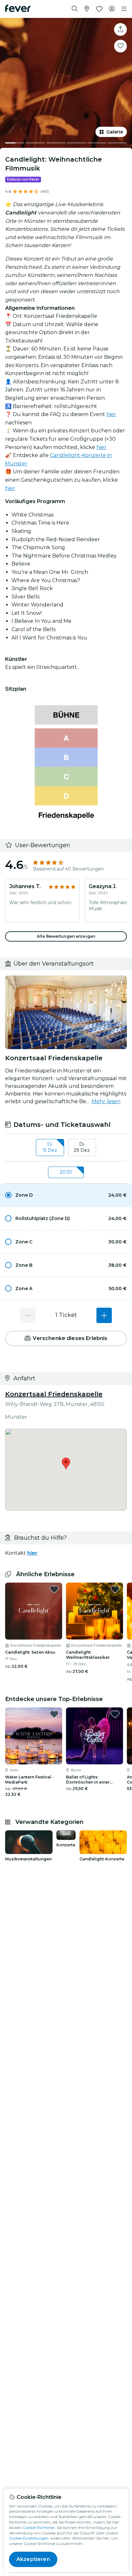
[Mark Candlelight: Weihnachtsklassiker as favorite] (115, 1589)
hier (111, 414)
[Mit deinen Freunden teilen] (120, 29)
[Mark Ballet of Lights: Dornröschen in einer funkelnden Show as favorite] (115, 1714)
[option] (66, 1195)
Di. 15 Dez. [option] (50, 1147)
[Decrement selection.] (28, 1315)
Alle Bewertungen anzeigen (66, 936)
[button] (66, 1195)
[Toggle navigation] (124, 9)
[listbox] (66, 1148)
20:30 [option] (66, 1172)
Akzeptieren (33, 2559)
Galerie (115, 132)
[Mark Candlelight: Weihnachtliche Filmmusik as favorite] (120, 46)
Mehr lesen (106, 1101)
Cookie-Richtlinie (38, 2528)
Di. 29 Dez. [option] (82, 1147)
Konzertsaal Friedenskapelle (54, 1394)
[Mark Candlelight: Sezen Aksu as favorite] (54, 1589)
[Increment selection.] (104, 1315)
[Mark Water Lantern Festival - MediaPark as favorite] (54, 1714)
